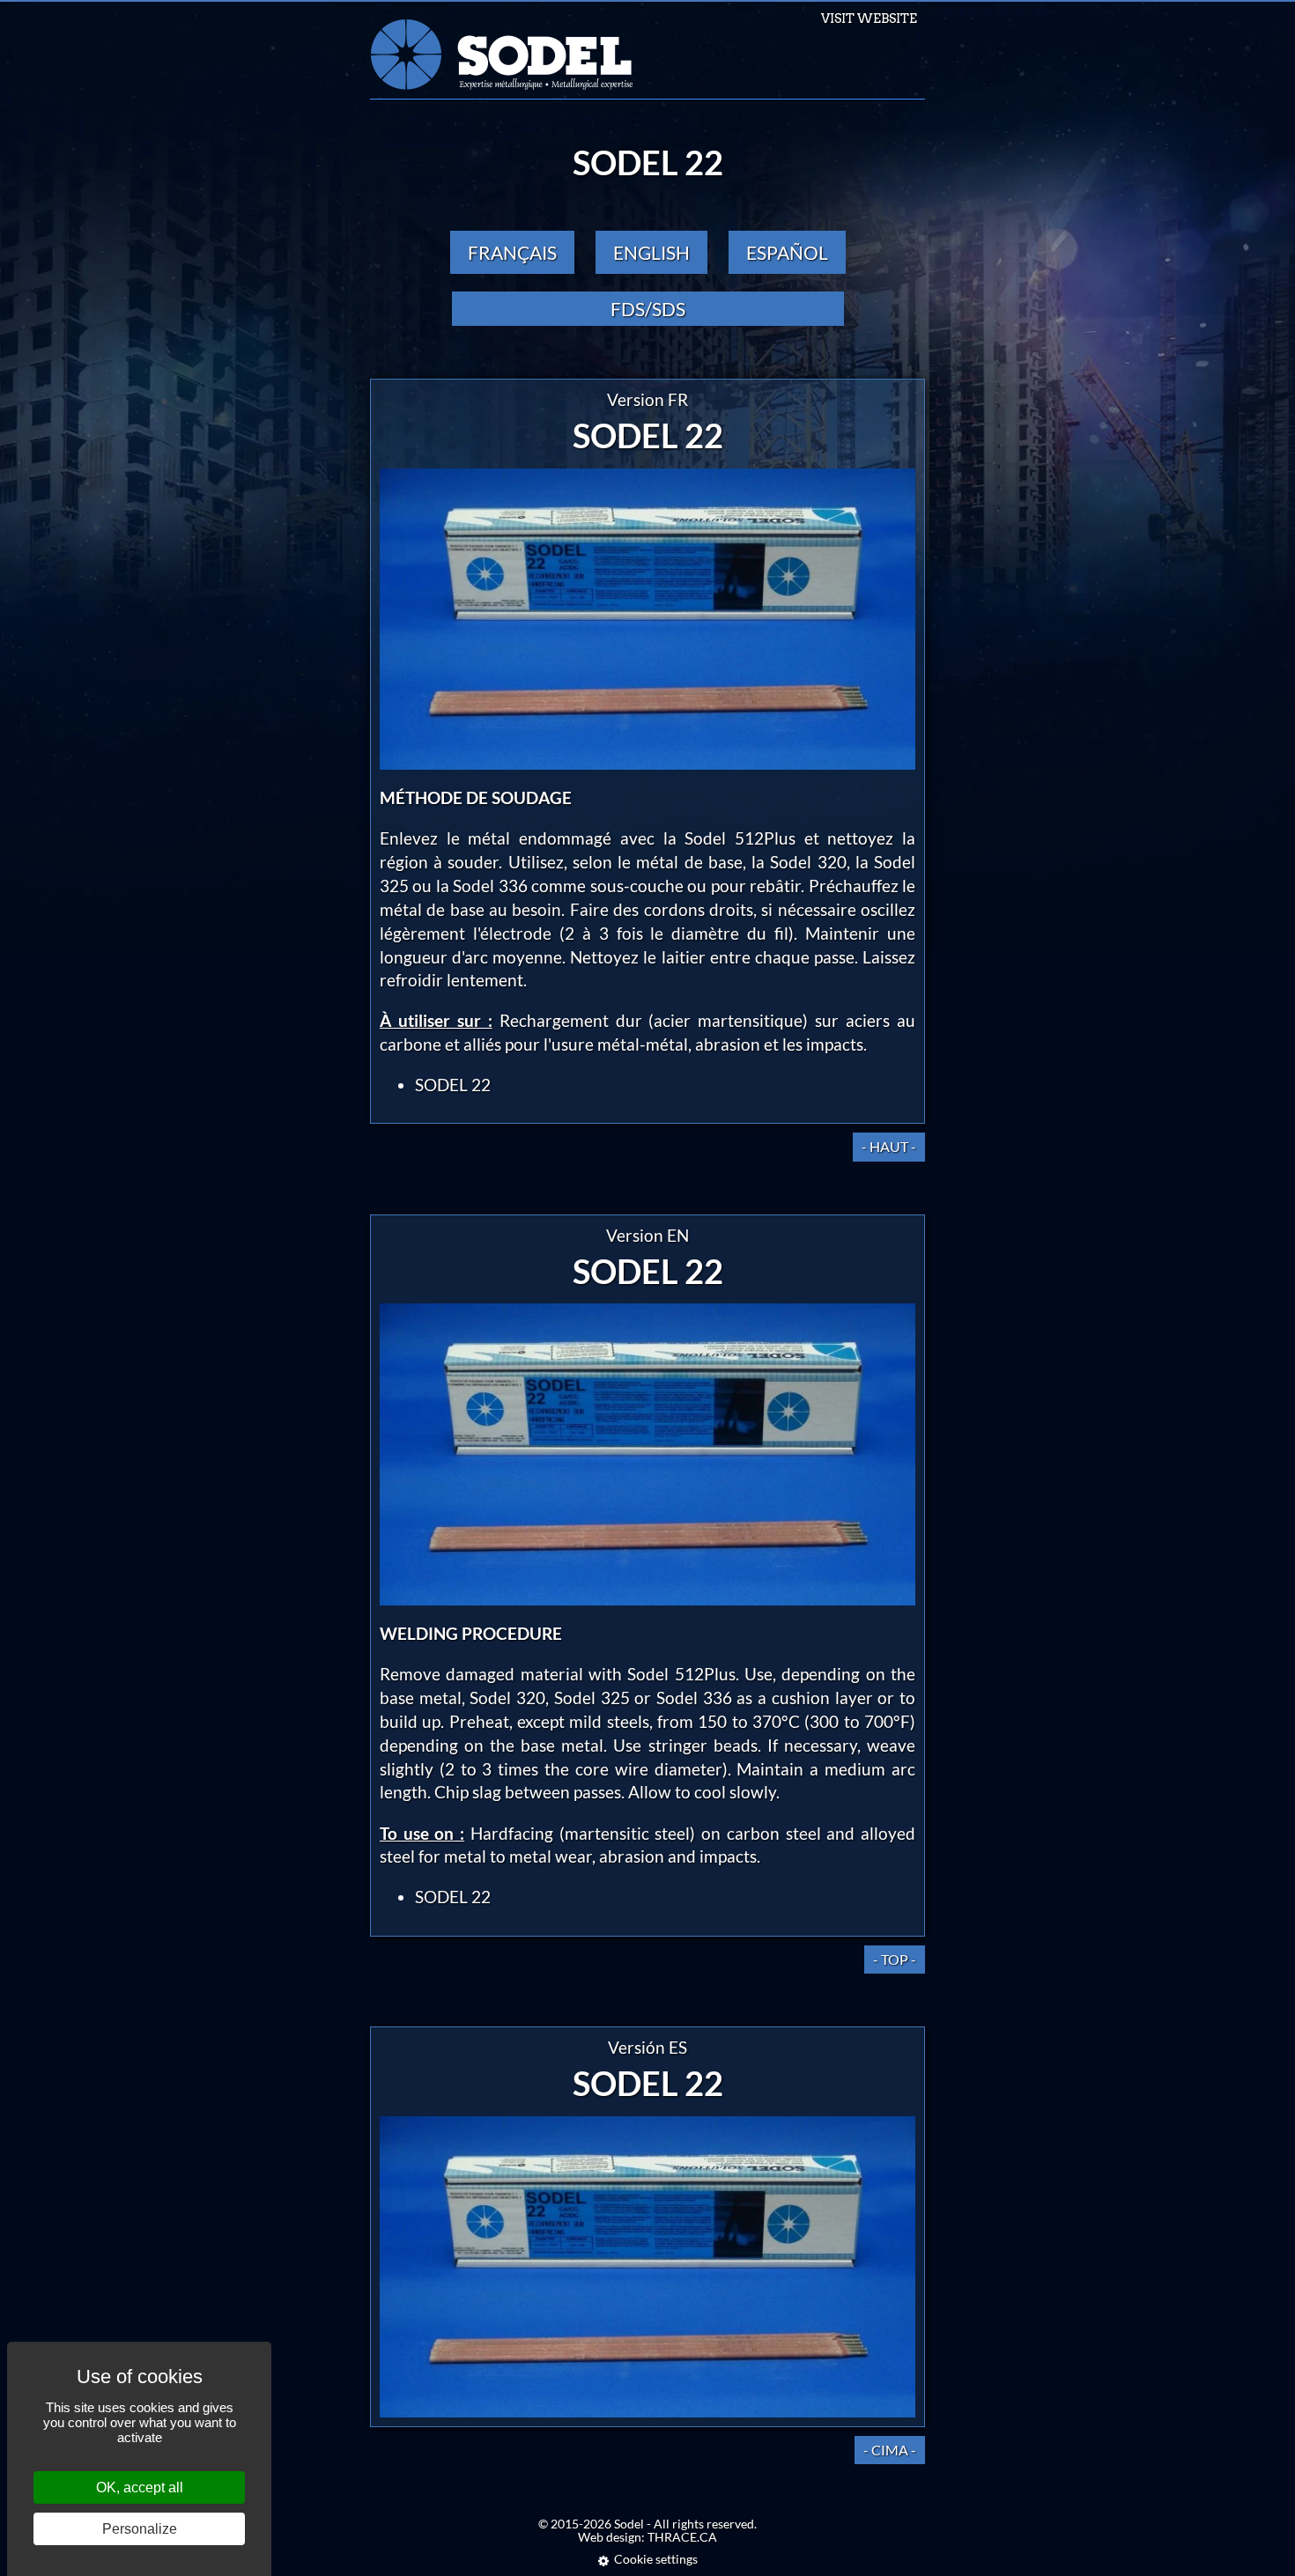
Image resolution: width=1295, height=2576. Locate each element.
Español (787, 252)
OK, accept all (140, 2487)
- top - (895, 1959)
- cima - (890, 2450)
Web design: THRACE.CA (647, 2537)
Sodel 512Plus (740, 838)
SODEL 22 (453, 1085)
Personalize (140, 2529)
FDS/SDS (648, 309)
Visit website (869, 18)
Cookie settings (656, 2559)
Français (512, 252)
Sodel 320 (808, 862)
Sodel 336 (490, 886)
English (651, 252)
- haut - (889, 1146)
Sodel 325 (592, 1698)
